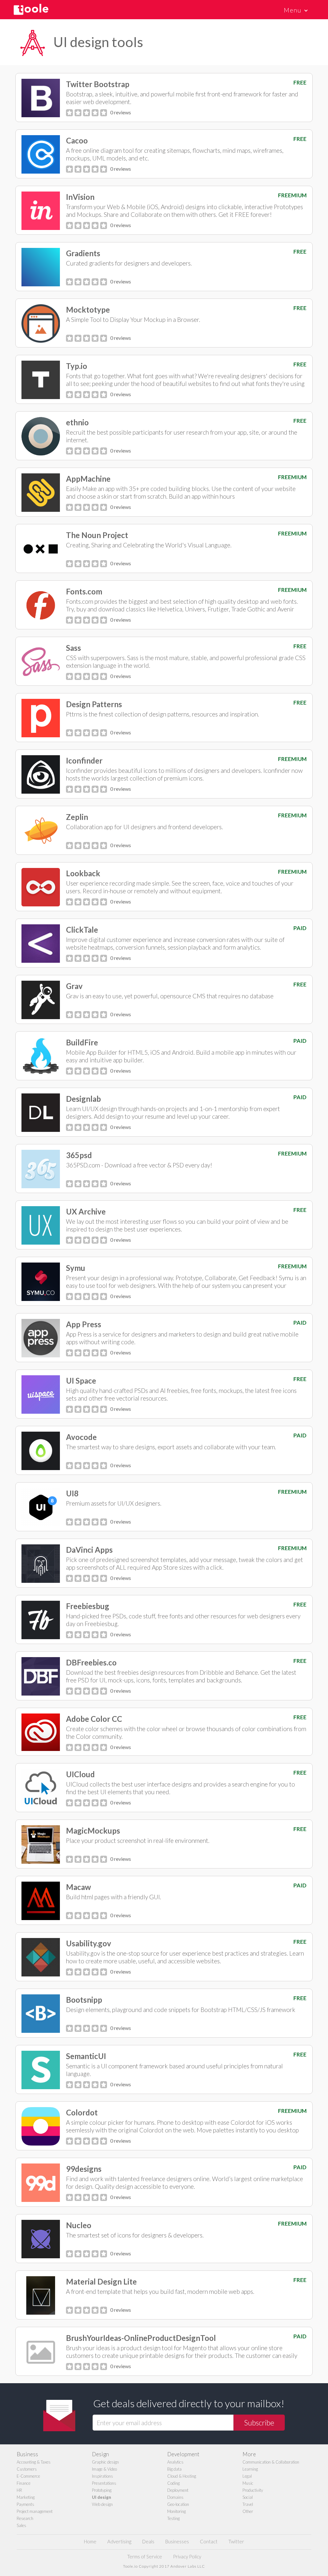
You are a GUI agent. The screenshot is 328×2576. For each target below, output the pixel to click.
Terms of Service (145, 2556)
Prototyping (102, 2490)
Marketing (26, 2497)
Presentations (104, 2483)
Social (248, 2497)
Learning (250, 2469)
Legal (247, 2476)
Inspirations (102, 2476)
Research (25, 2518)
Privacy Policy (187, 2556)
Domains (175, 2497)
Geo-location (178, 2504)
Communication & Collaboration (271, 2462)
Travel (248, 2504)
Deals (148, 2541)
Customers (27, 2469)
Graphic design (105, 2462)
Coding (173, 2483)
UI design (102, 2497)
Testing (173, 2518)
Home (90, 2541)
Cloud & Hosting (182, 2476)
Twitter (236, 2541)
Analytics (175, 2462)
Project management (35, 2511)
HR (19, 2490)
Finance (24, 2483)
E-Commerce (28, 2476)
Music (248, 2483)
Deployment (178, 2490)
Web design (102, 2504)
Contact (209, 2541)
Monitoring (176, 2511)
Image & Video (104, 2469)
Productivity (253, 2490)
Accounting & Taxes (34, 2462)
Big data (174, 2469)
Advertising (119, 2541)
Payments (25, 2504)
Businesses (177, 2541)
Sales (21, 2525)
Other (248, 2511)
